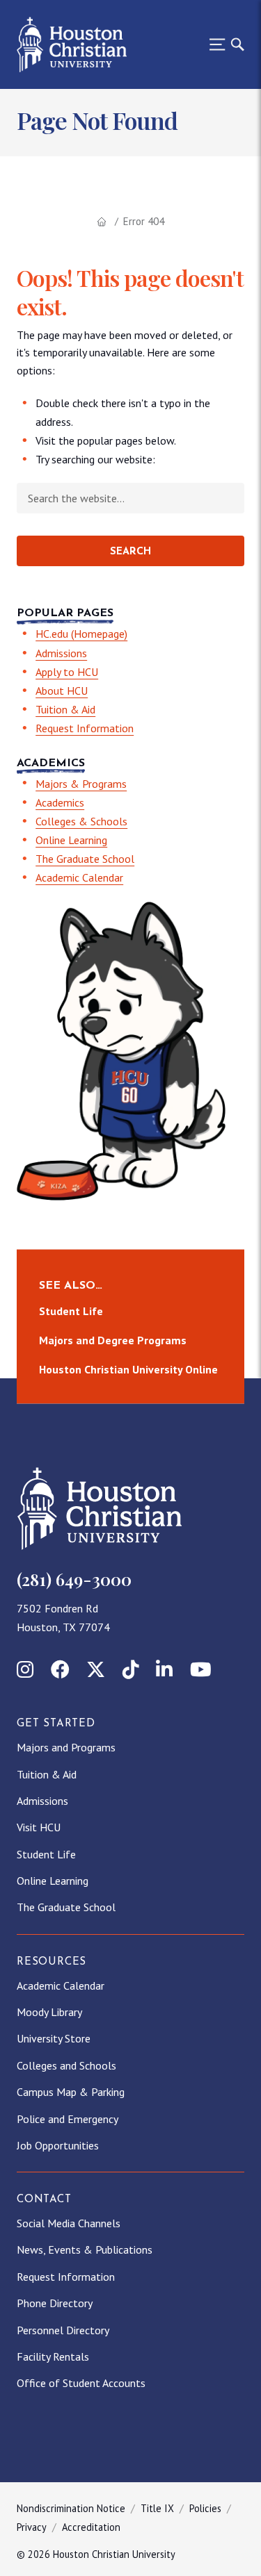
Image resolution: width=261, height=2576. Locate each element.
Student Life (71, 1312)
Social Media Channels (69, 2223)
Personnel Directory (63, 2330)
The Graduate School (85, 859)
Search (130, 552)
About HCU (62, 691)
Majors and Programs (66, 1747)
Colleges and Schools (66, 2065)
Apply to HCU (67, 672)
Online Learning (71, 840)
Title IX (157, 2508)
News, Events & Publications (85, 2249)
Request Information (85, 728)
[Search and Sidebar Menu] (223, 44)
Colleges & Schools (81, 821)
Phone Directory (55, 2303)
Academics (60, 802)
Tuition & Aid (65, 709)
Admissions (61, 653)
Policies (205, 2508)
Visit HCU (39, 1827)
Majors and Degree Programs (113, 1340)
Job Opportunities (58, 2145)
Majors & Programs (81, 784)
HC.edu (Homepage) (81, 634)
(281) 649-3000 (74, 1579)
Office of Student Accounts (81, 2383)
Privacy (32, 2527)
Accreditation (91, 2527)
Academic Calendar (79, 877)
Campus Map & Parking (71, 2092)
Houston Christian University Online (128, 1369)
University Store (54, 2038)
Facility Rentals (53, 2356)
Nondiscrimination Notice (71, 2508)
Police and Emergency (68, 2119)
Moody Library (49, 2012)
